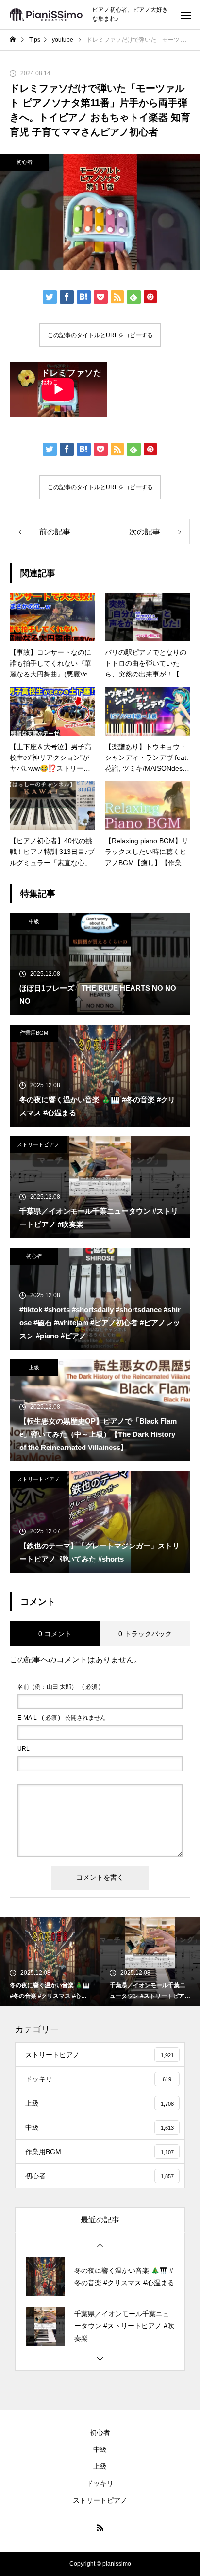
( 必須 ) (59, 1687)
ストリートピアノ (38, 1144)
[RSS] (100, 2528)
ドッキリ (100, 2483)
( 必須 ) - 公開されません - (63, 1718)
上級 (34, 1368)
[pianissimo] (46, 15)
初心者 (25, 162)
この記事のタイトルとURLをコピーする (100, 335)
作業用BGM (34, 1033)
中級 (34, 921)
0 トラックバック (145, 1634)
